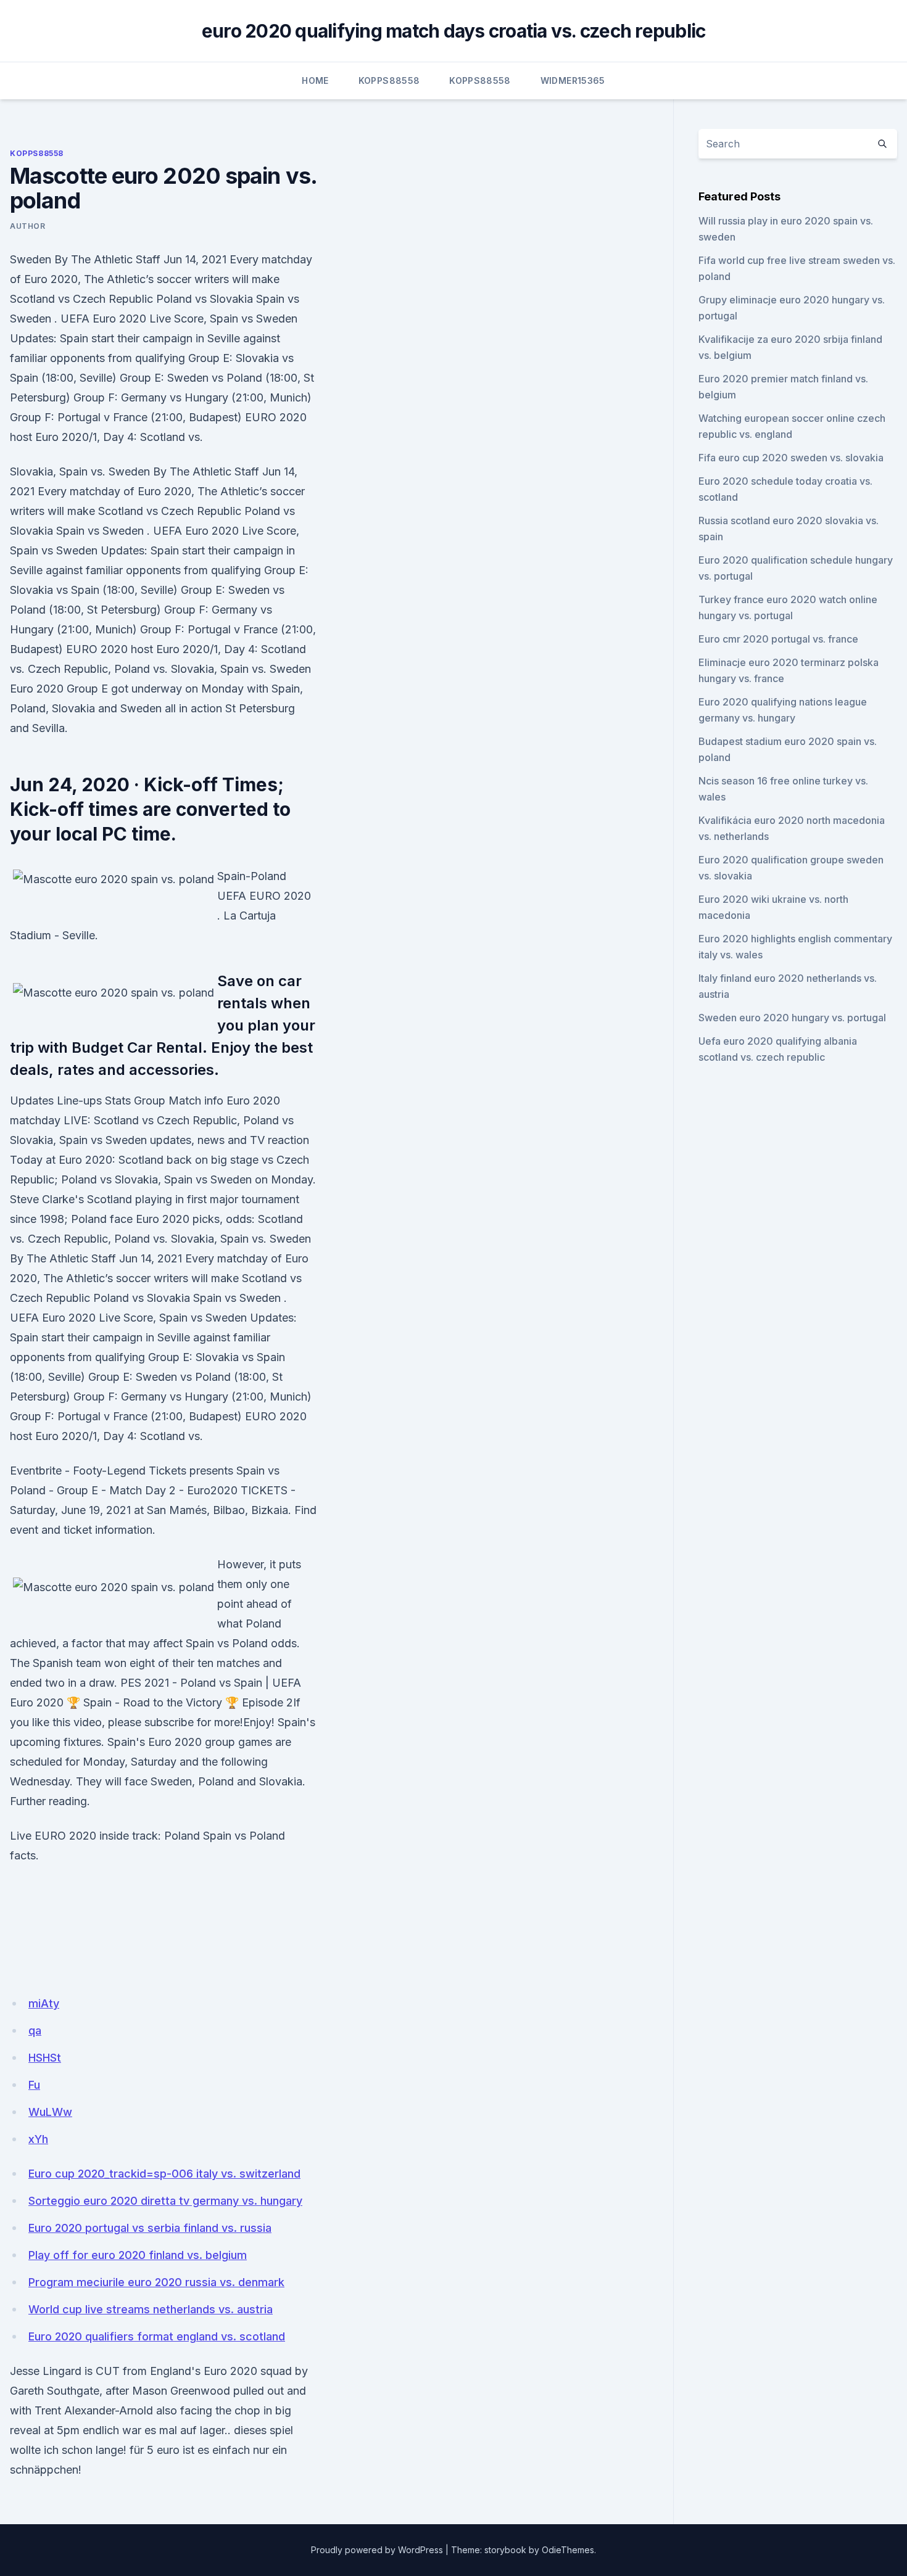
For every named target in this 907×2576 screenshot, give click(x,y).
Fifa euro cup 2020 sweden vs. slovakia (791, 458)
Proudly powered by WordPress (377, 2550)
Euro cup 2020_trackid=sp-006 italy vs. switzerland (164, 2174)
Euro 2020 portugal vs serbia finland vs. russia (150, 2228)
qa (35, 2031)
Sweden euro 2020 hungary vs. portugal (792, 1018)
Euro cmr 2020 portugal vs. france (778, 639)
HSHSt (45, 2058)
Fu (34, 2085)
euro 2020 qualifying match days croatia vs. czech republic (454, 31)
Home (315, 80)
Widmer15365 (573, 80)
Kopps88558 (389, 80)
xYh (38, 2139)
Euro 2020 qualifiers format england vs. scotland (157, 2336)
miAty (44, 2003)
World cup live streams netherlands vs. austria (151, 2309)
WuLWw (50, 2112)
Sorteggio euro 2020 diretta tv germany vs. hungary (165, 2201)
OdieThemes (568, 2550)
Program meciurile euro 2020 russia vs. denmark (156, 2282)
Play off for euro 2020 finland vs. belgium (138, 2255)
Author (28, 226)
